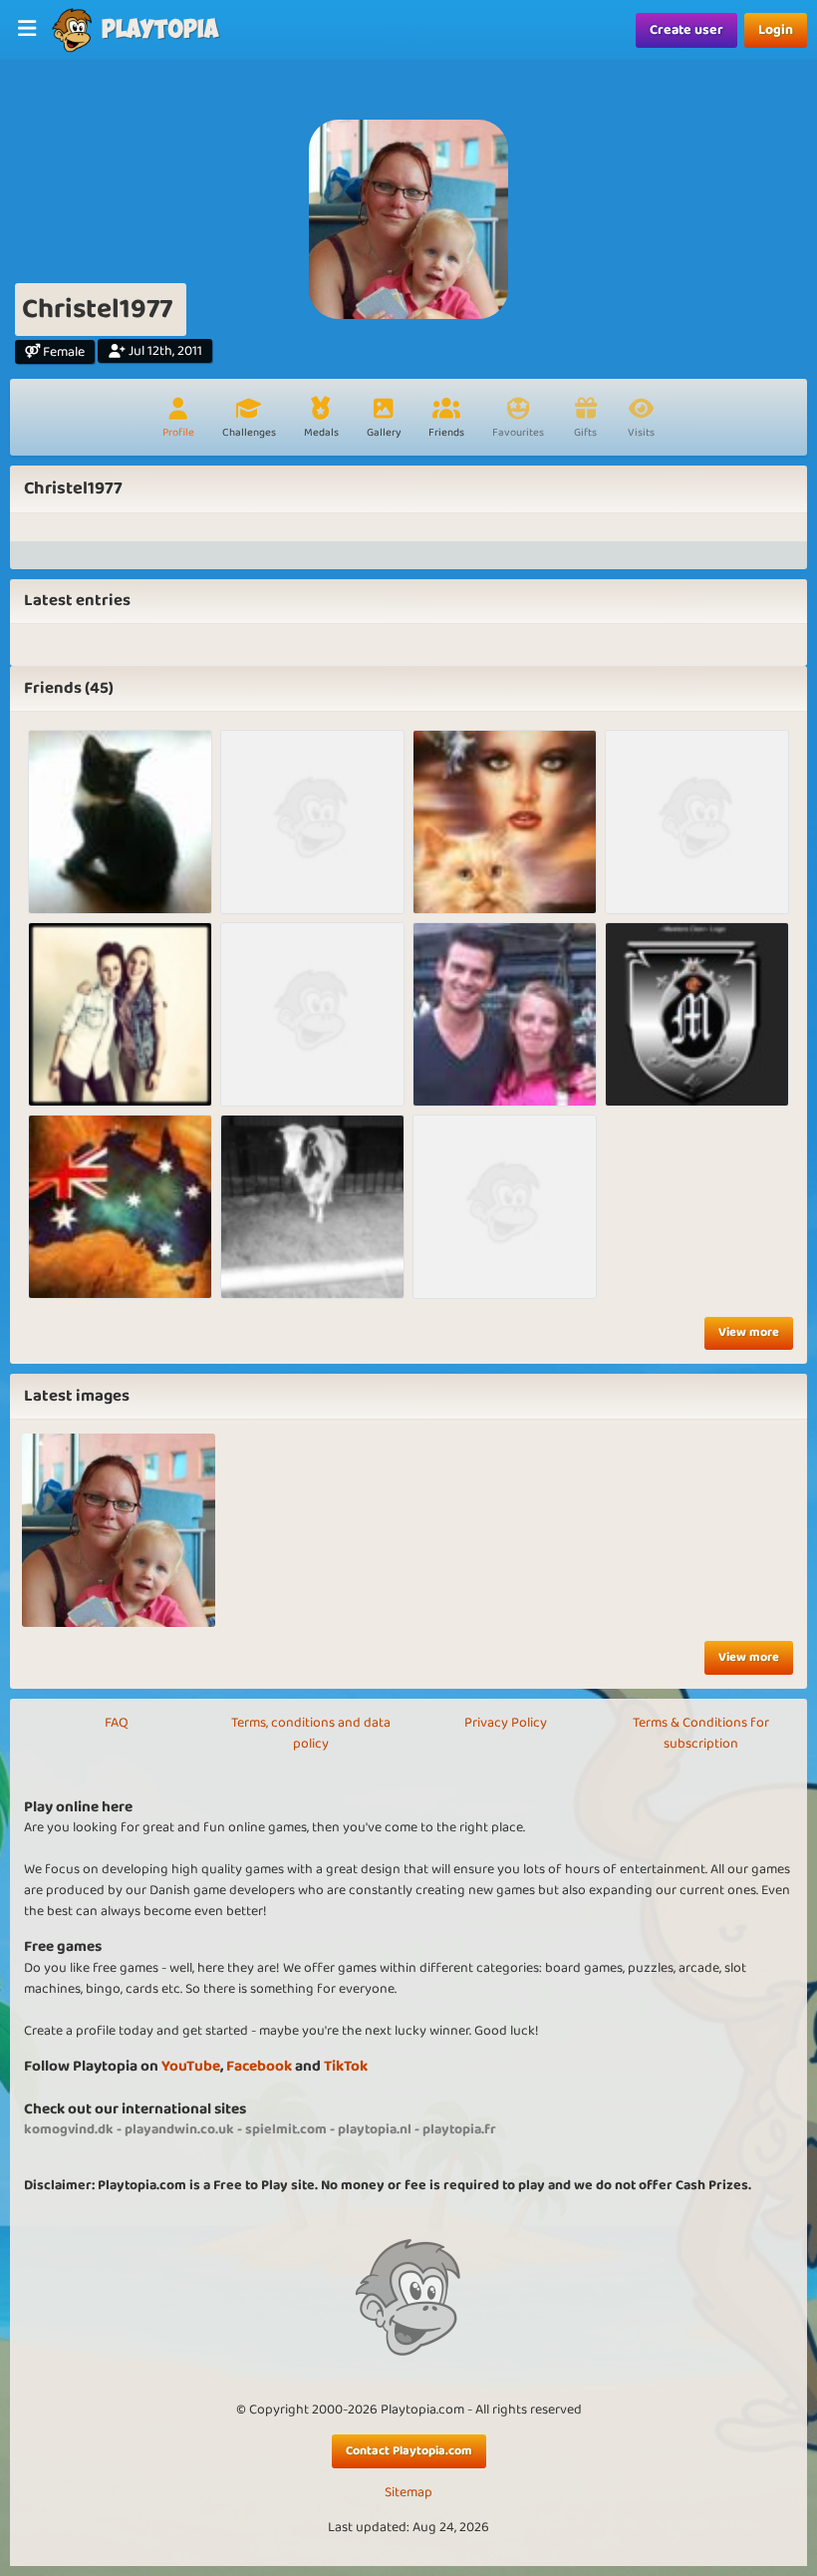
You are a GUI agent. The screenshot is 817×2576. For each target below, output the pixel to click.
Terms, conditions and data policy (311, 1733)
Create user (686, 30)
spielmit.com (286, 2129)
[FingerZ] (120, 1014)
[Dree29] (697, 1014)
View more (749, 1332)
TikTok (346, 2066)
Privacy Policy (506, 1723)
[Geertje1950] (505, 822)
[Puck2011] (312, 1014)
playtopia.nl (375, 2129)
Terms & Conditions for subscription (701, 1733)
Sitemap (408, 2493)
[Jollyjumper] (120, 822)
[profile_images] (119, 1530)
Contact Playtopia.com (409, 2451)
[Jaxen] (120, 1207)
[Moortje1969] (697, 822)
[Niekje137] (505, 1207)
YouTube (191, 2066)
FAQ (117, 1723)
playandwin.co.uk (179, 2129)
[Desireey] (312, 822)
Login (776, 30)
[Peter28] (312, 1207)
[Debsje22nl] (505, 1014)
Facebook (259, 2066)
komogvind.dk (69, 2129)
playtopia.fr (459, 2129)
